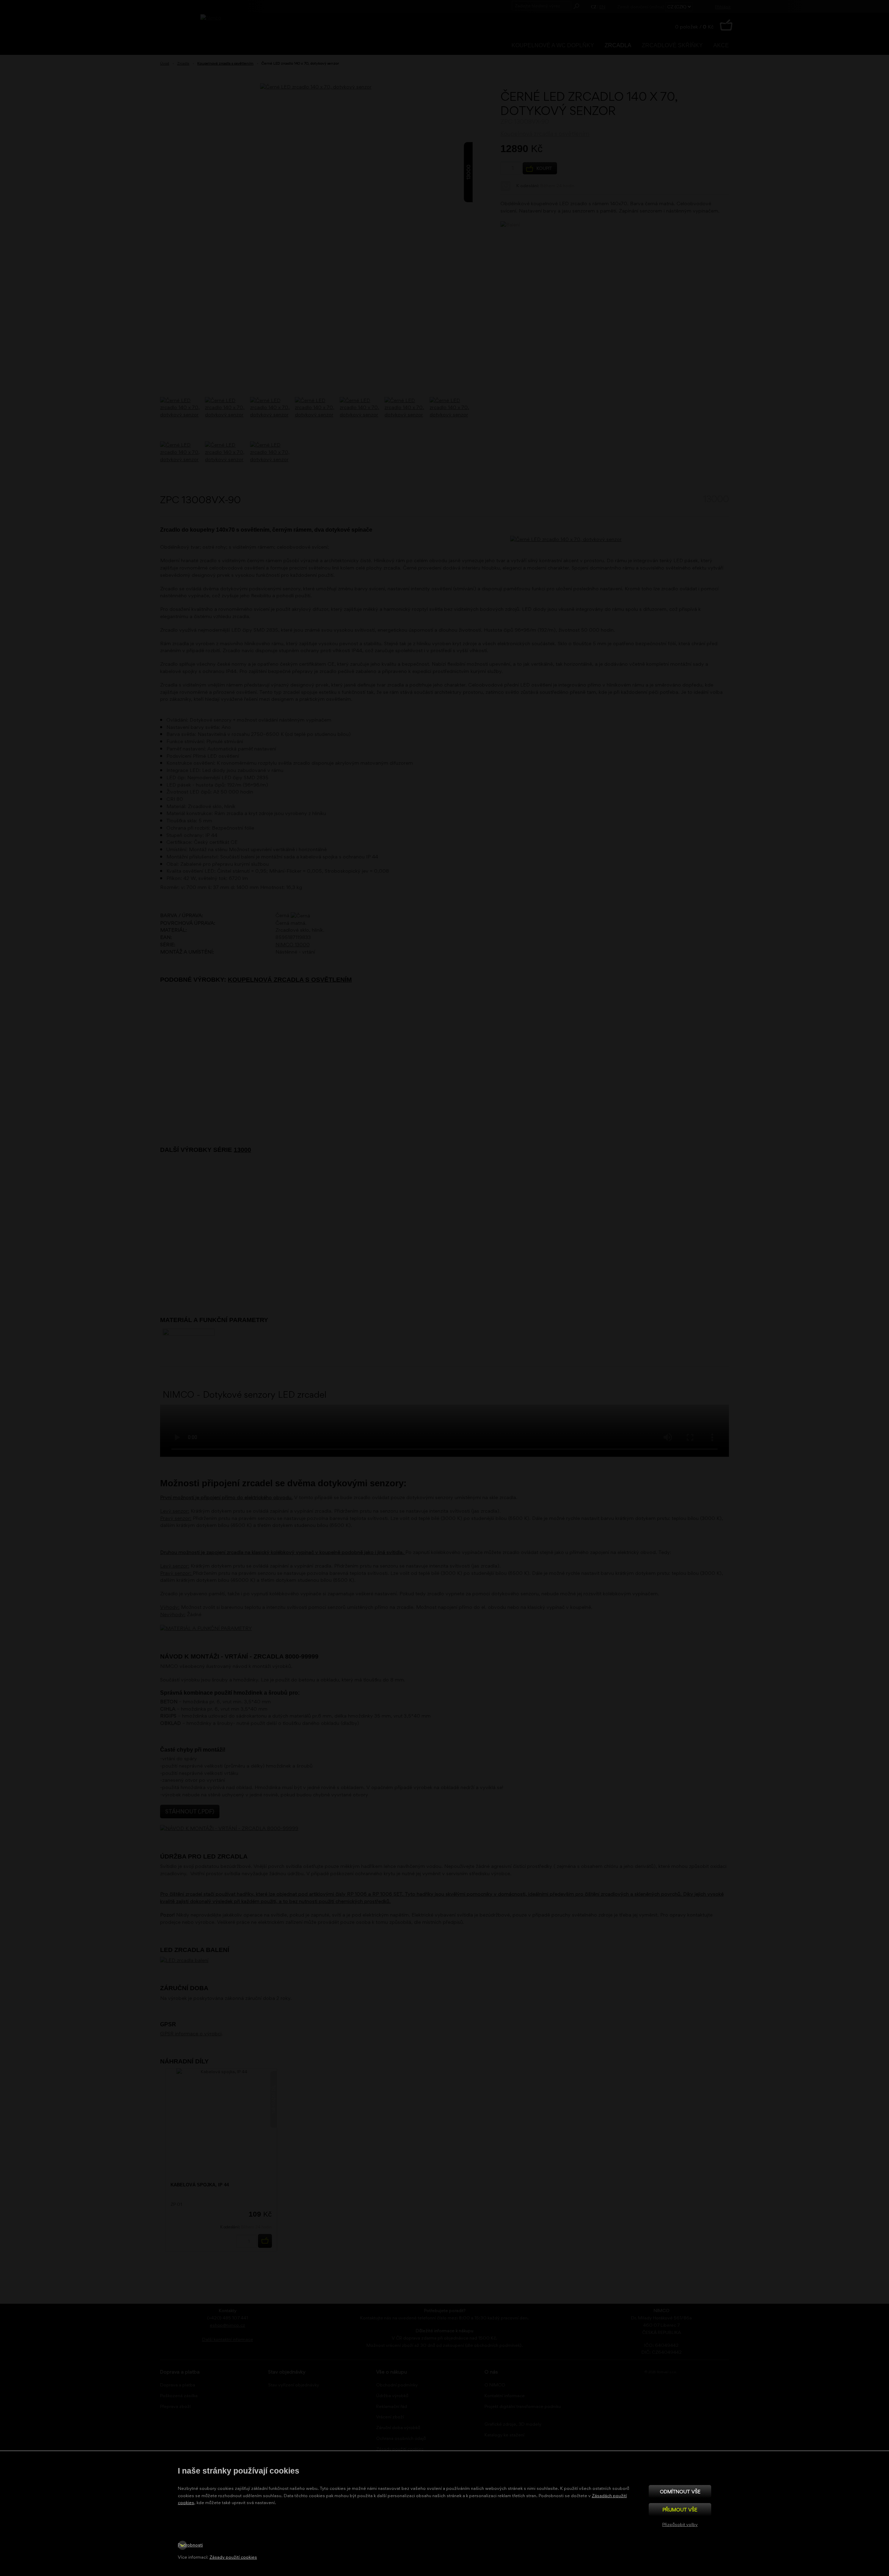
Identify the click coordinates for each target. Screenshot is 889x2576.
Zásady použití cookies (233, 2557)
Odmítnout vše (680, 2491)
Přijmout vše (680, 2509)
